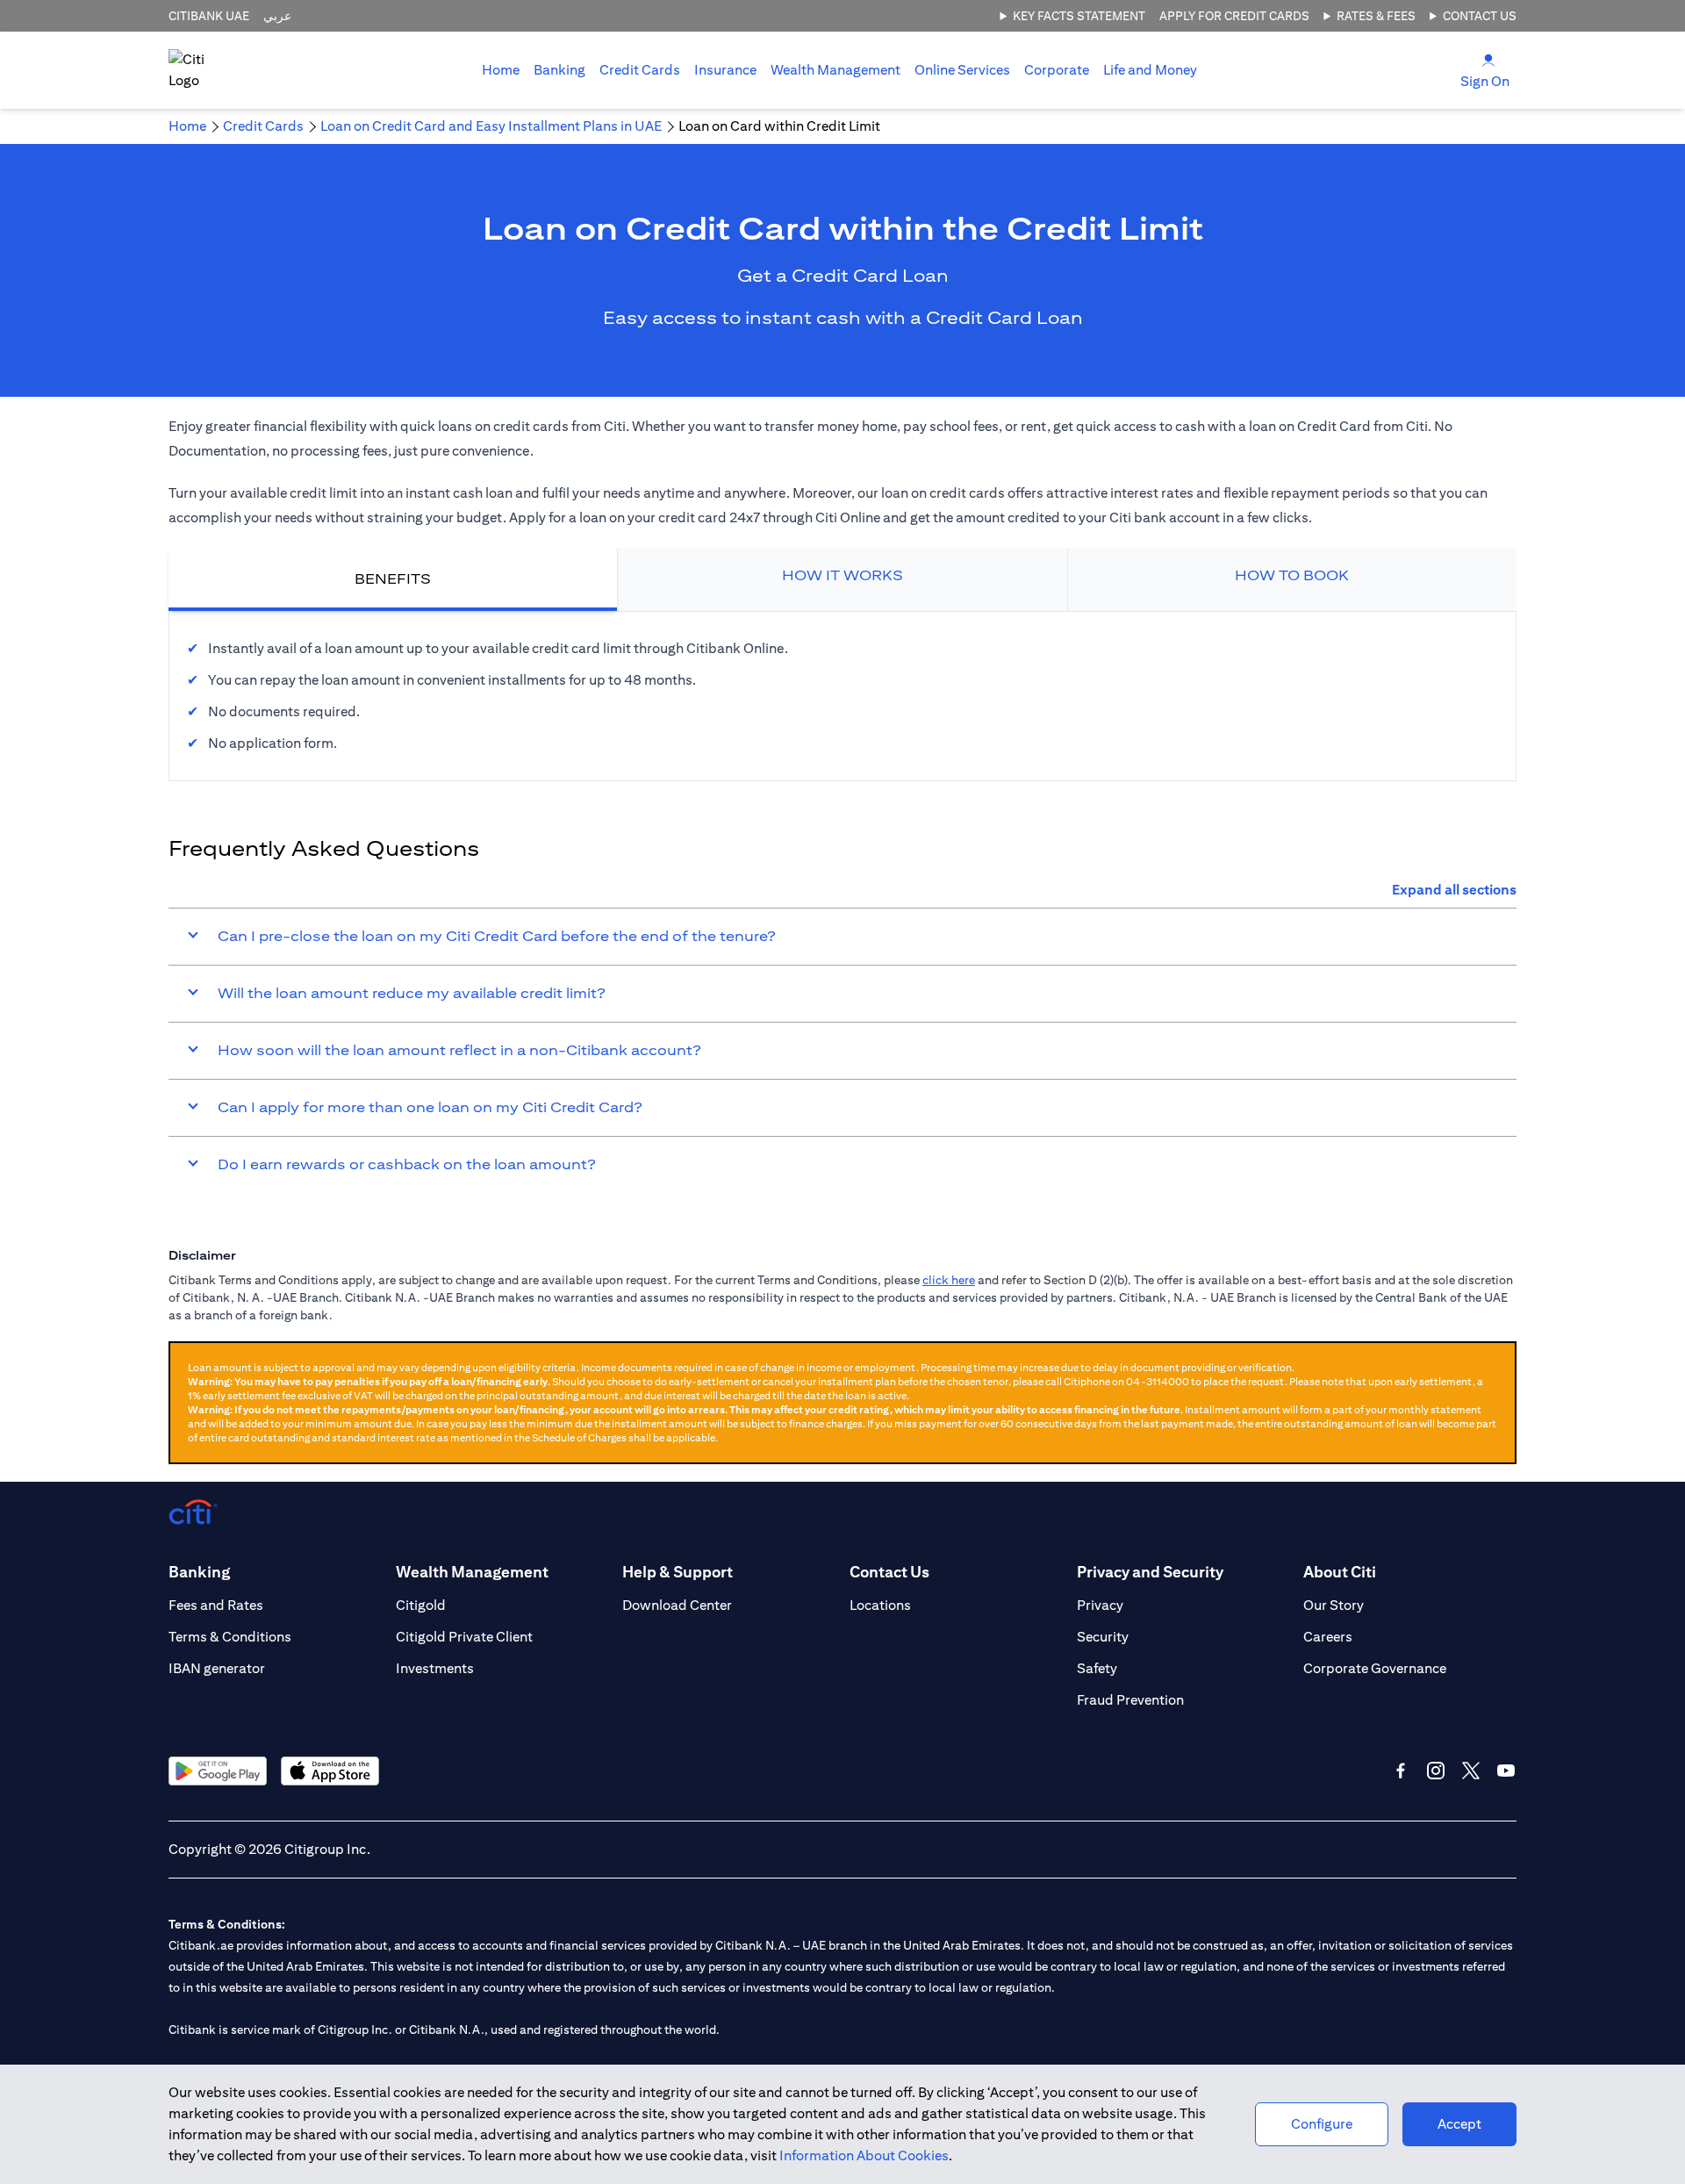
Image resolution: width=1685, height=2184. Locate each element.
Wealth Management (835, 70)
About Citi (1340, 1572)
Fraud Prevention (1130, 1700)
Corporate (1057, 70)
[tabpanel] (842, 696)
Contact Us (1480, 16)
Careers (1328, 1637)
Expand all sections (1454, 890)
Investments (435, 1668)
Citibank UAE (209, 16)
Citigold (421, 1605)
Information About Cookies (864, 2155)
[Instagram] (1436, 1771)
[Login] (1488, 59)
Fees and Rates (216, 1605)
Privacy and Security (1150, 1572)
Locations (880, 1605)
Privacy (1100, 1605)
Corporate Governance (1375, 1668)
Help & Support (678, 1572)
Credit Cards (640, 70)
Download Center (677, 1605)
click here (949, 1280)
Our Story (1334, 1605)
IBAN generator (217, 1668)
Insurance (725, 70)
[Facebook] (1401, 1771)
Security (1103, 1637)
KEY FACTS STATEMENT (1079, 16)
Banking (559, 70)
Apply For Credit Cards (1234, 16)
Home (501, 70)
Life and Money (1150, 70)
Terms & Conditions (230, 1637)
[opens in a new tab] (218, 1771)
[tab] (559, 70)
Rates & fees (1376, 16)
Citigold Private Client (464, 1637)
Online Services (962, 70)
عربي (277, 16)
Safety (1097, 1668)
